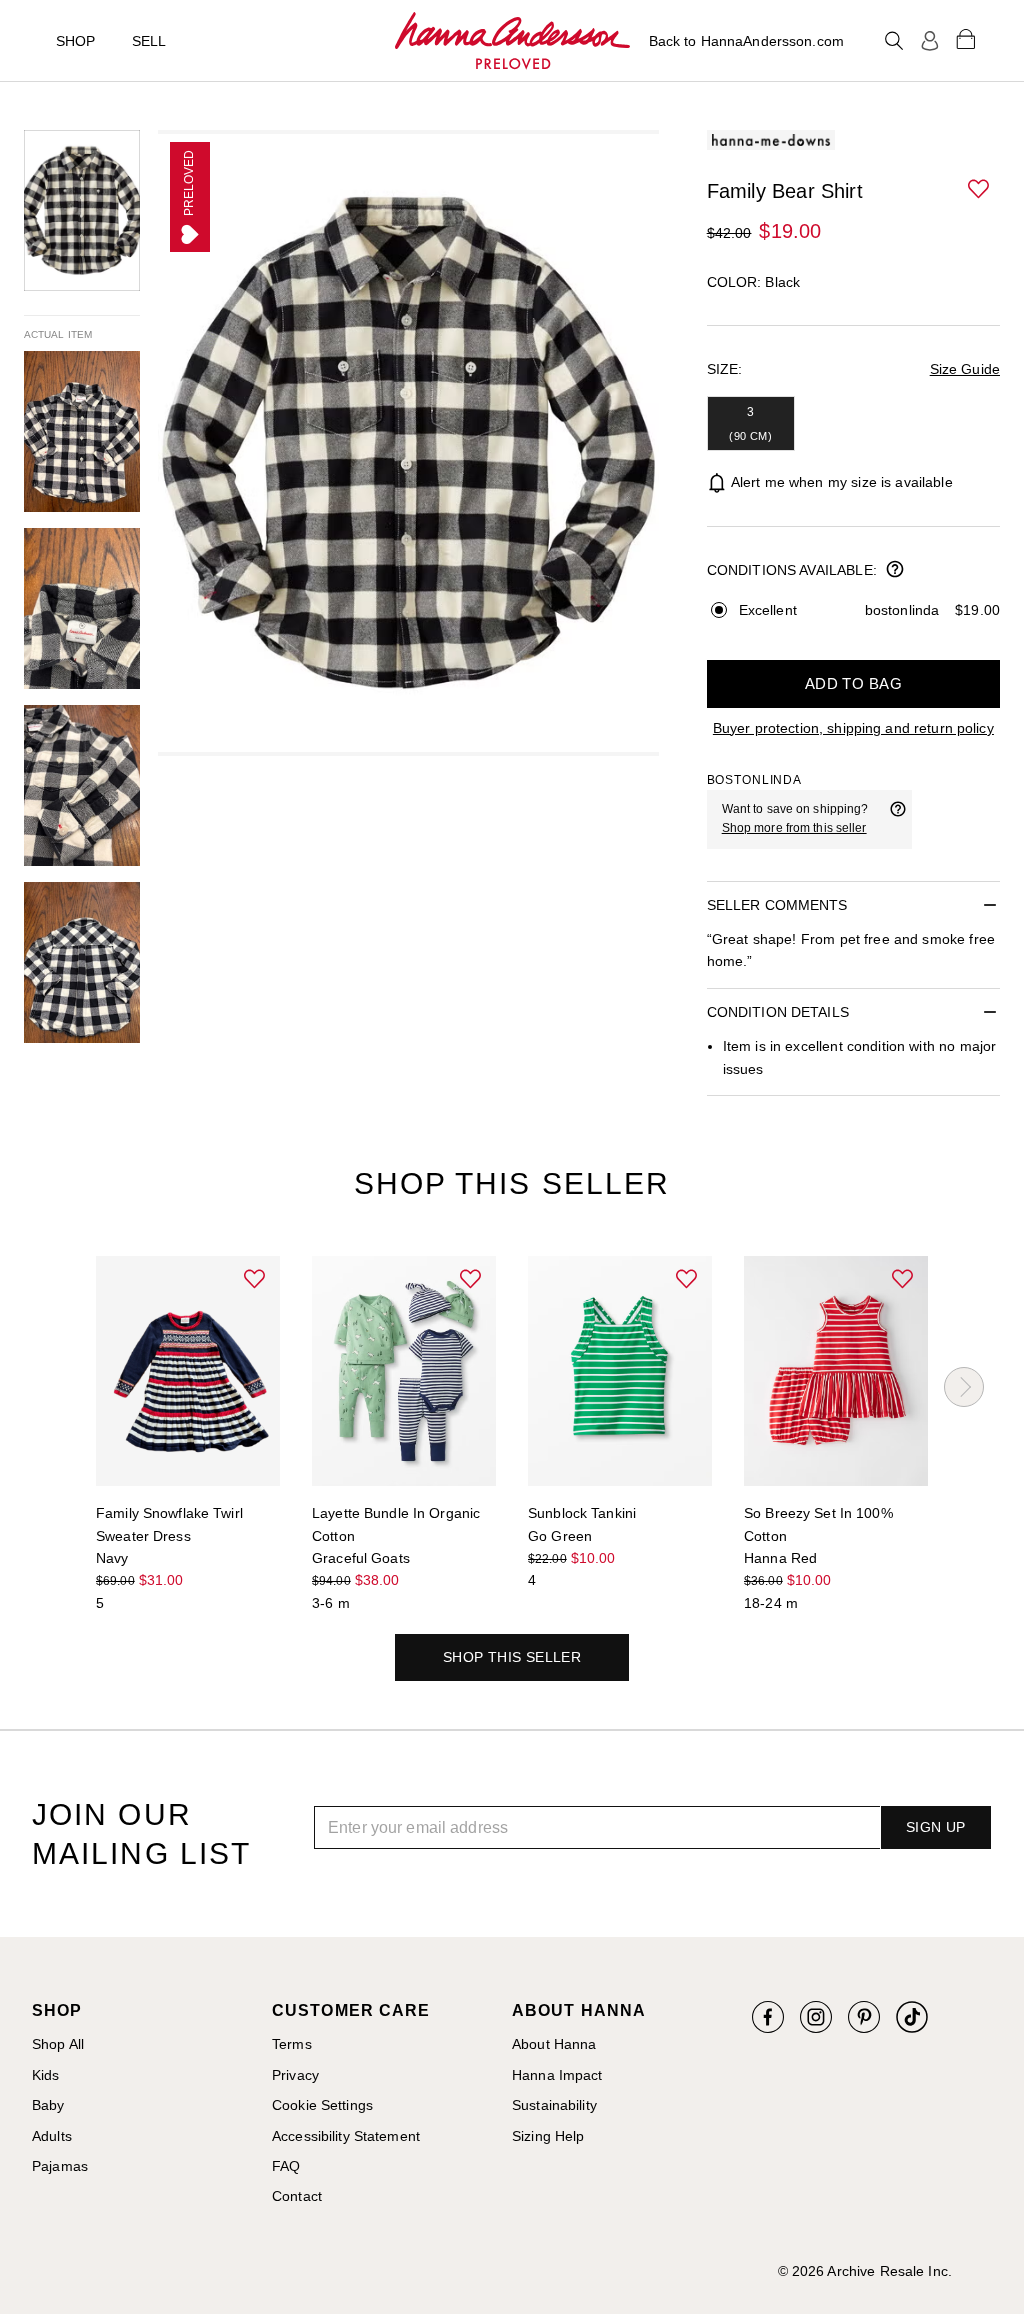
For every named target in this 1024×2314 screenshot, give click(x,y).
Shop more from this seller (794, 828)
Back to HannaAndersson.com (746, 41)
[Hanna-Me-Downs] (512, 41)
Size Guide (965, 369)
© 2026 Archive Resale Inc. (865, 2271)
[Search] (894, 41)
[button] (980, 190)
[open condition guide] (895, 571)
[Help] (898, 819)
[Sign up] (930, 41)
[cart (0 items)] (966, 38)
